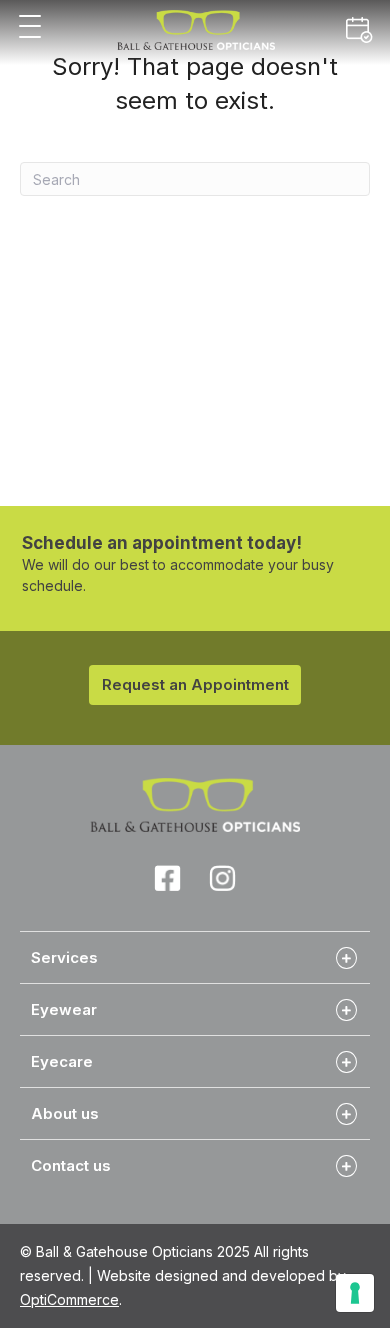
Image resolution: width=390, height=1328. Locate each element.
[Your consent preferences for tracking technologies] (355, 1293)
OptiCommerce (69, 1299)
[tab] (195, 957)
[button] (30, 27)
